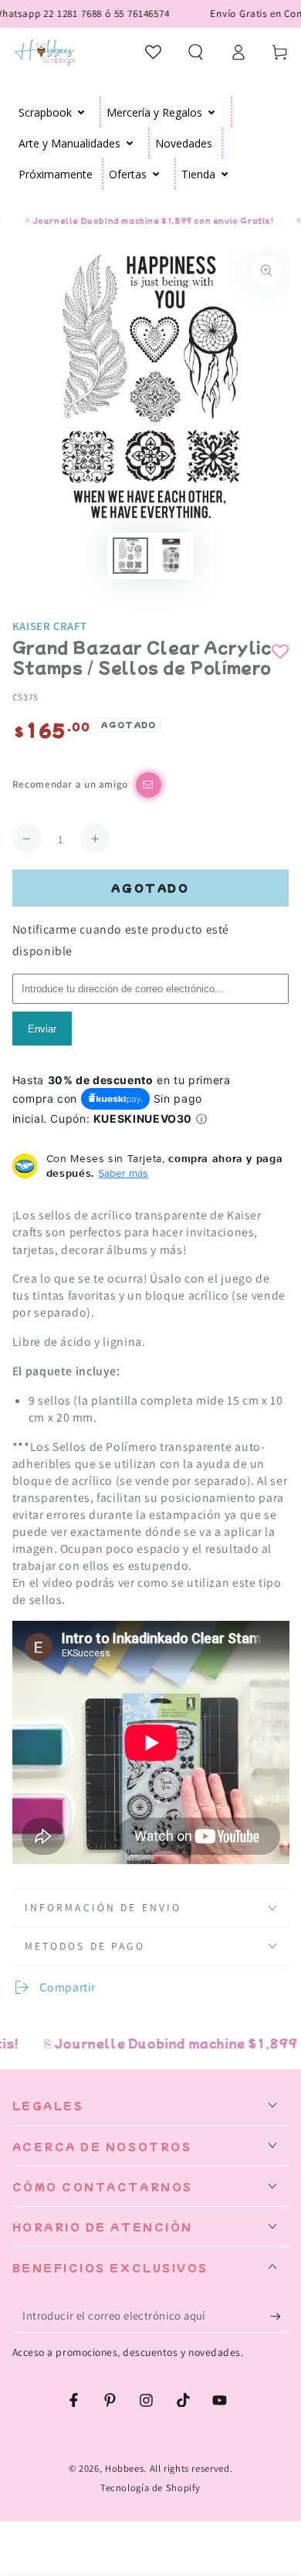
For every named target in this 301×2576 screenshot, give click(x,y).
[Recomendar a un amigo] (149, 785)
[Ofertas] (156, 174)
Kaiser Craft (50, 626)
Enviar (42, 1029)
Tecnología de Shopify (150, 2488)
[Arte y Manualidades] (130, 143)
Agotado (150, 888)
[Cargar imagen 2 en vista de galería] (171, 556)
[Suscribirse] (279, 2317)
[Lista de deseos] (154, 52)
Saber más (123, 1173)
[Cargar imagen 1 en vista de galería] (130, 556)
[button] (196, 52)
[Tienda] (225, 174)
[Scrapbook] (81, 112)
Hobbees (124, 2468)
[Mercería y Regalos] (212, 112)
